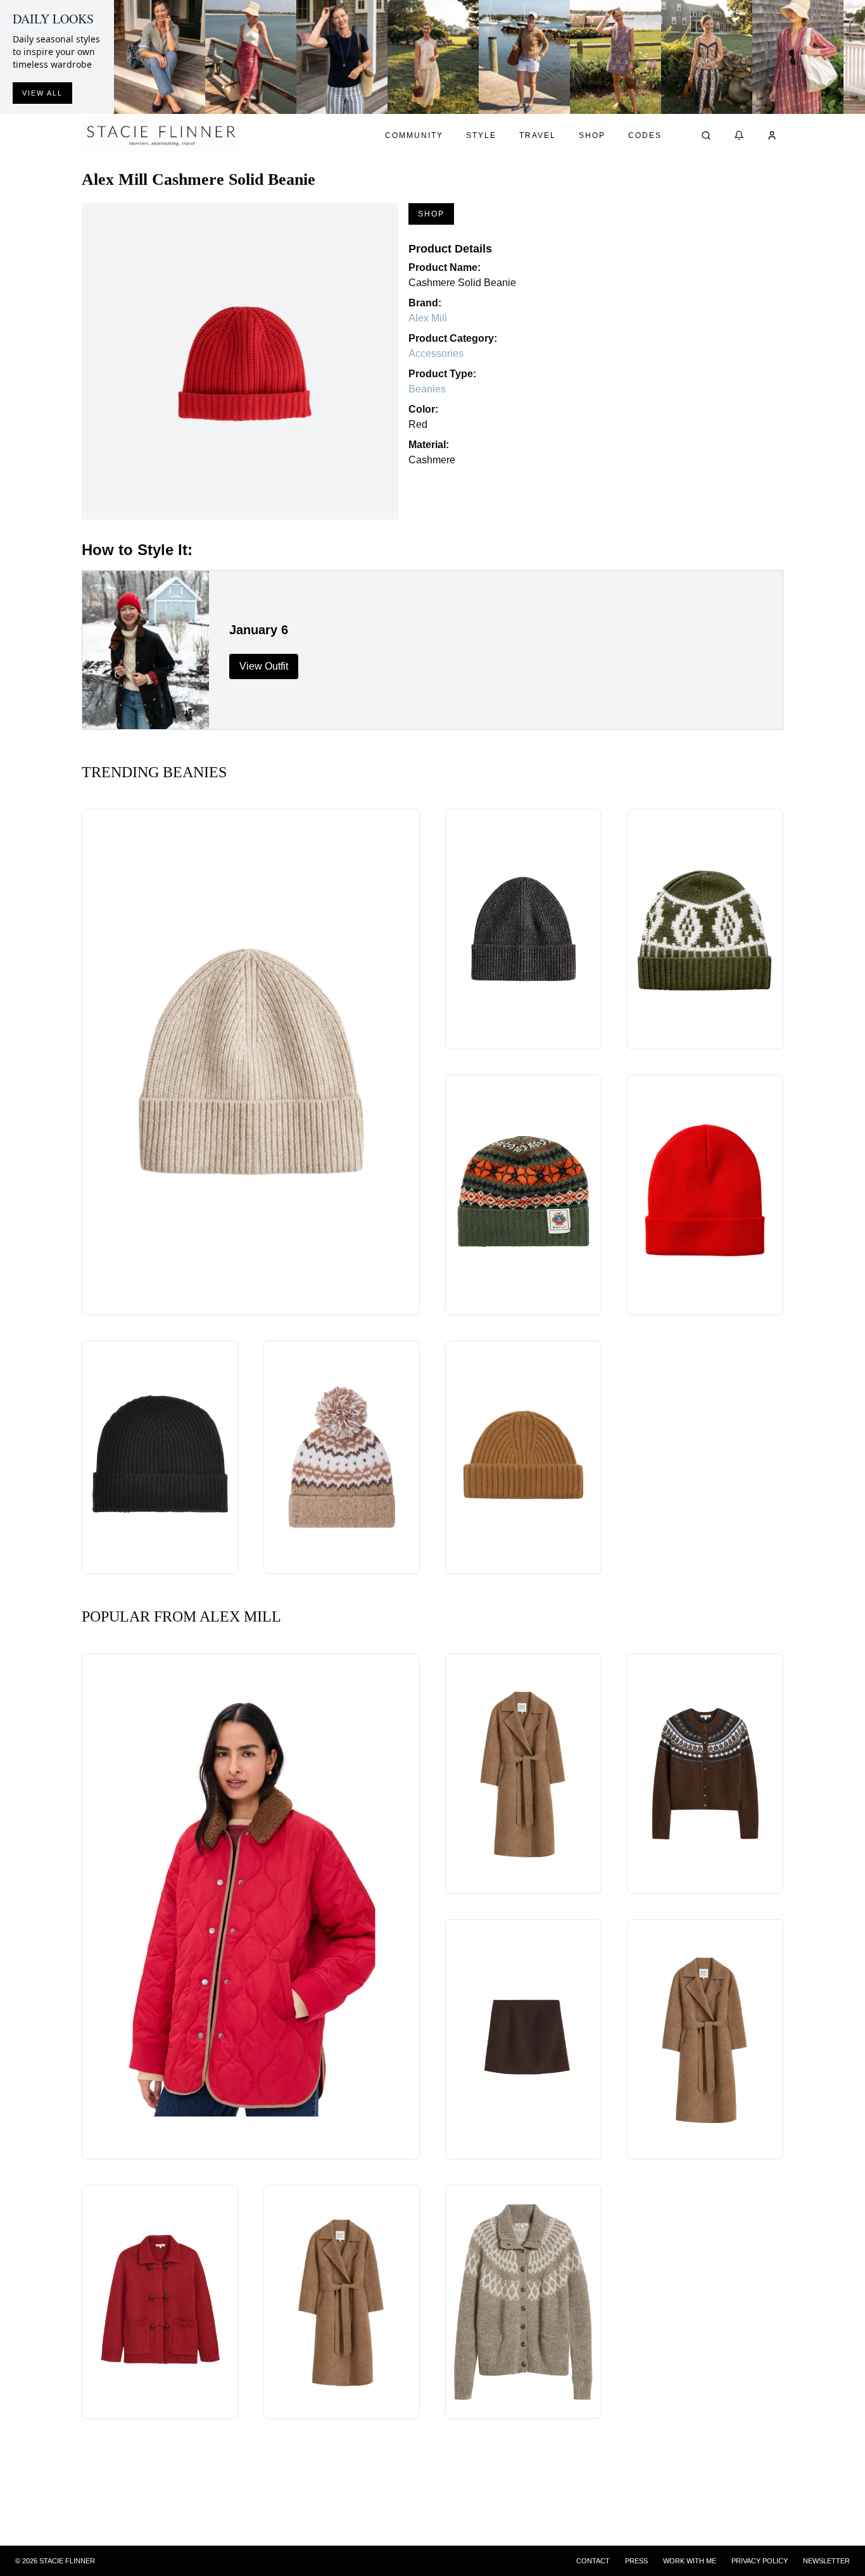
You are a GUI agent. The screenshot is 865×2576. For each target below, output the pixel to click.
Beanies (427, 389)
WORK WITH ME (690, 2561)
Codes (645, 135)
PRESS (636, 2561)
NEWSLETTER (826, 2561)
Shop (592, 135)
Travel (538, 135)
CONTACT (593, 2561)
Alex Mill (428, 318)
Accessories (436, 353)
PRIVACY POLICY (760, 2561)
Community (414, 135)
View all (42, 93)
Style (481, 135)
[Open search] (706, 135)
